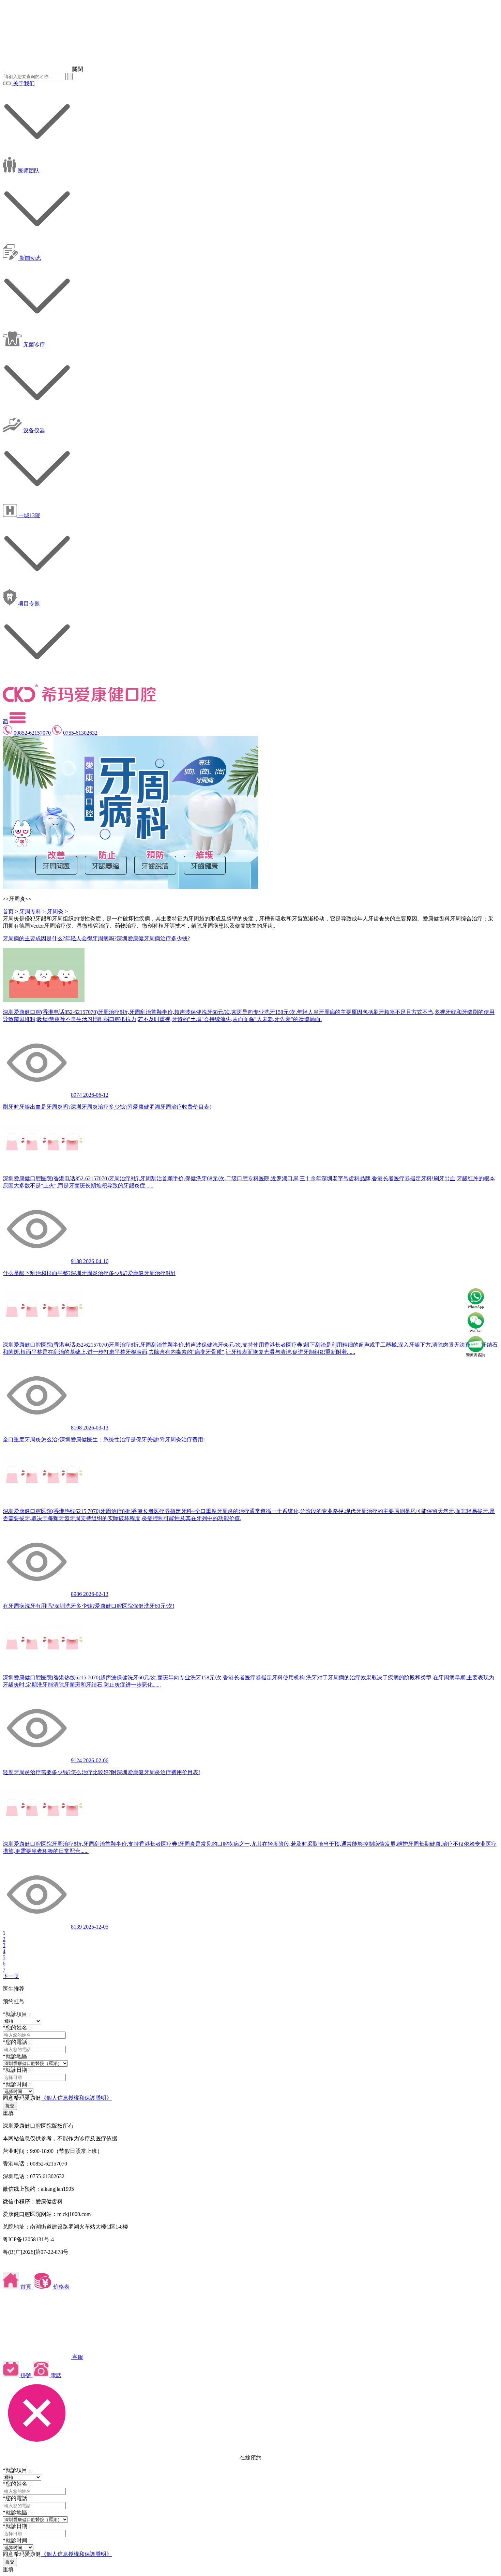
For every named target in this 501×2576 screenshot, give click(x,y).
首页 (8, 911)
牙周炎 (55, 911)
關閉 (78, 69)
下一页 (11, 1976)
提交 (10, 2106)
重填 (8, 2113)
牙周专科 (30, 911)
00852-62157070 (32, 733)
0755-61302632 (80, 733)
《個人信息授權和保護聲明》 (76, 2098)
